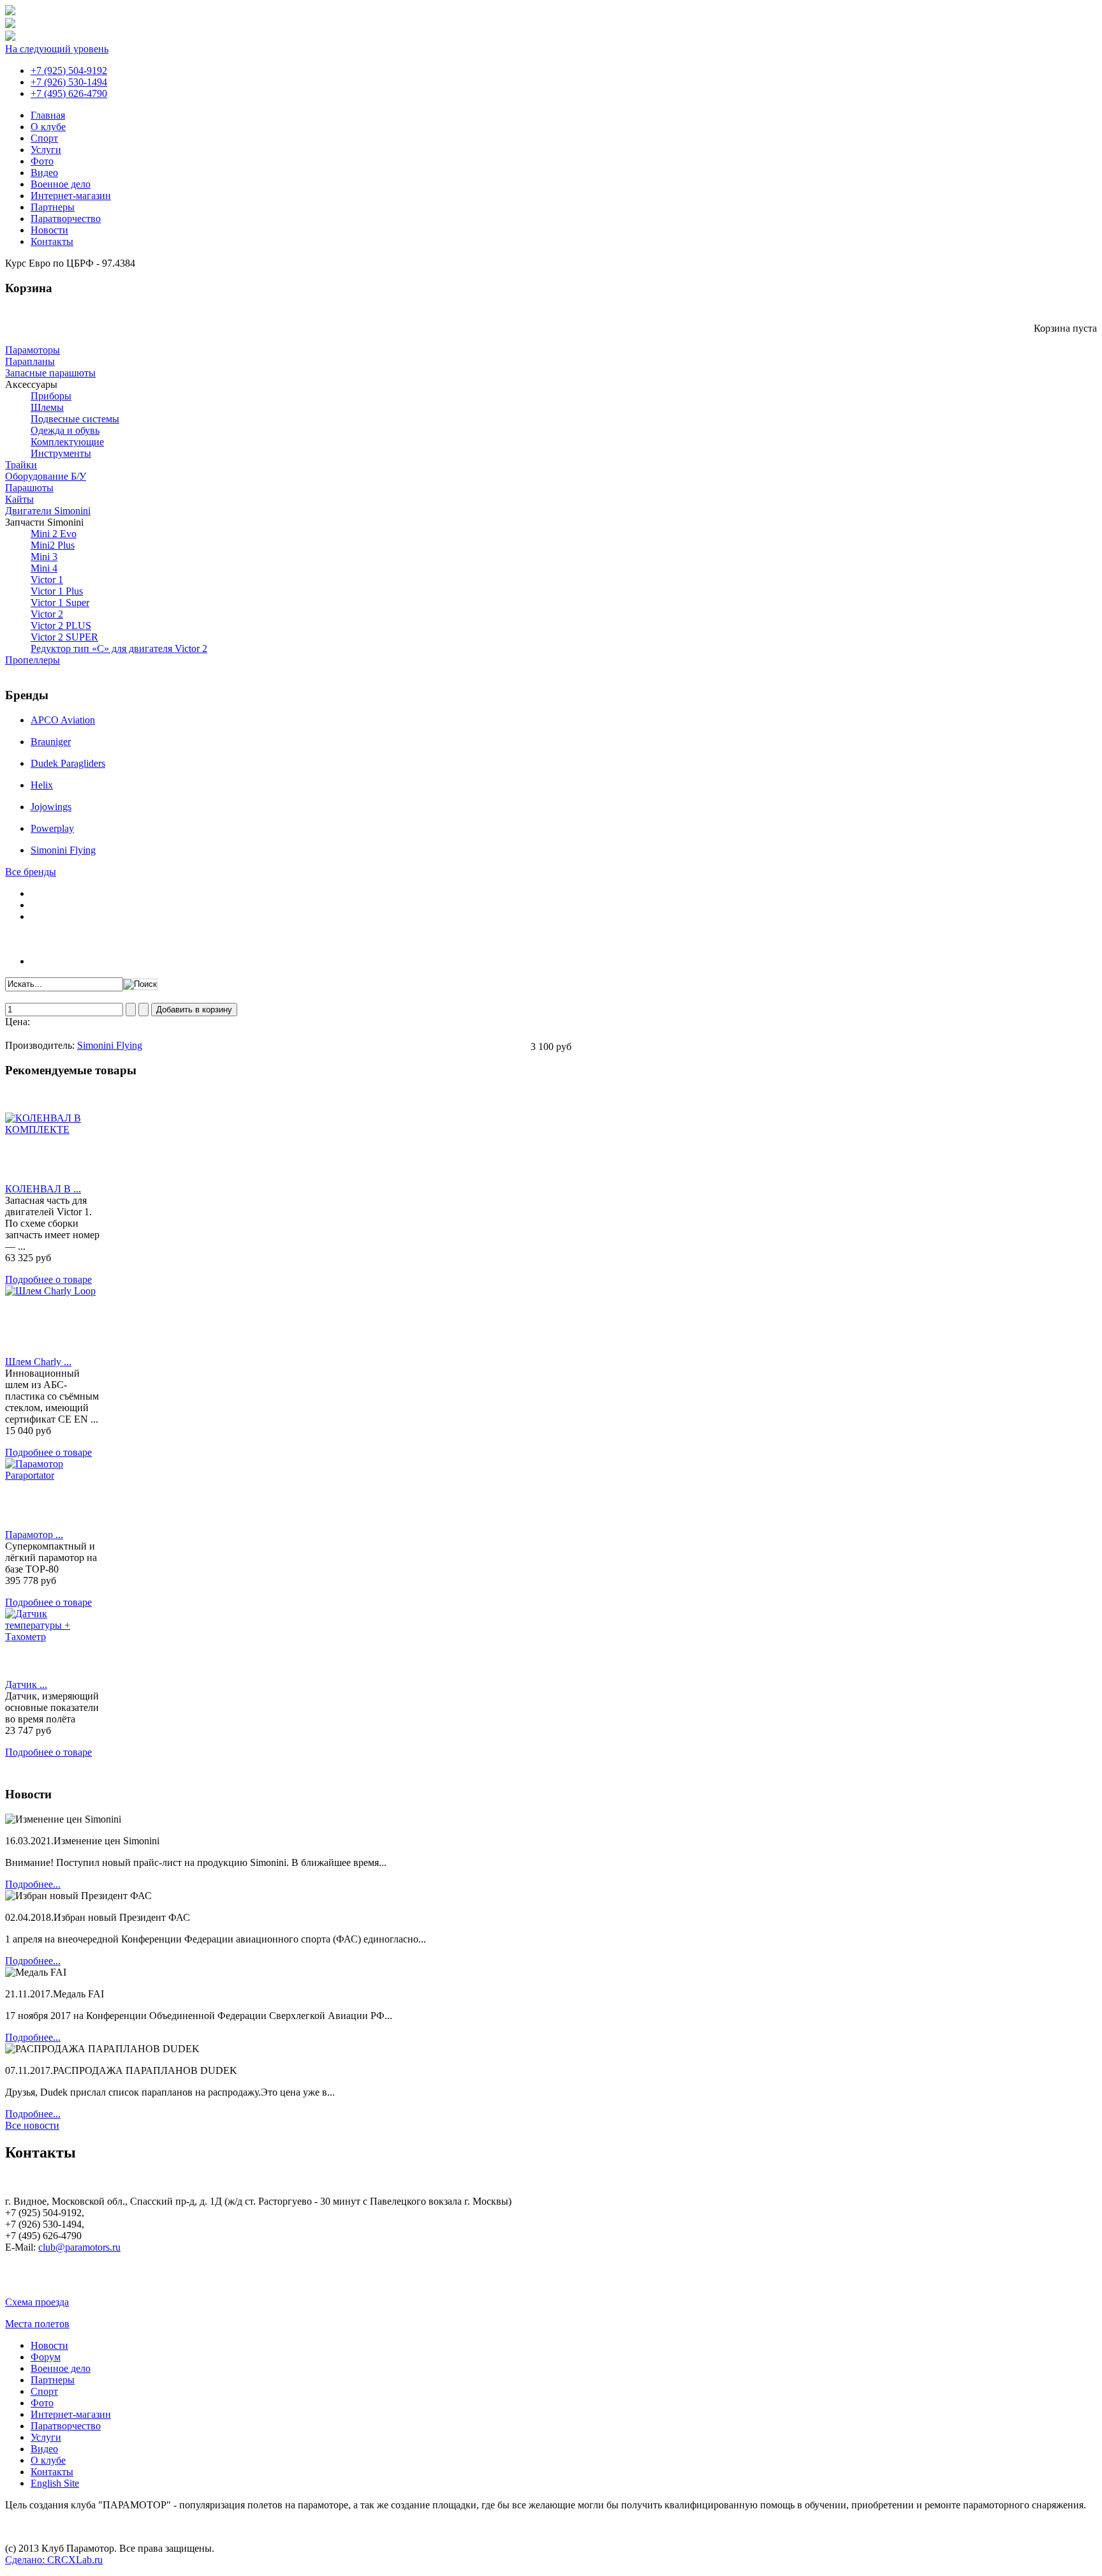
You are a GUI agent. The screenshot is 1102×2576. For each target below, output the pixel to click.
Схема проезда (37, 2302)
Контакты (52, 241)
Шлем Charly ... (38, 1362)
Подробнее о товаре (48, 1279)
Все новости (32, 2125)
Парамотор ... (34, 1535)
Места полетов (37, 2324)
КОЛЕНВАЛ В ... (43, 1189)
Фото (42, 161)
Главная (48, 115)
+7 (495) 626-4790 (69, 93)
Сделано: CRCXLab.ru (54, 2560)
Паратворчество (66, 218)
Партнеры (53, 207)
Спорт (44, 138)
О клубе (48, 127)
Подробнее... (33, 1884)
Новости (49, 230)
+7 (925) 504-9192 (69, 70)
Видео (44, 173)
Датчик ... (26, 1684)
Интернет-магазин (71, 196)
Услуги (46, 150)
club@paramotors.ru (79, 2247)
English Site (55, 2483)
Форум (46, 2357)
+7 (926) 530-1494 (69, 82)
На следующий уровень (57, 49)
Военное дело (61, 184)
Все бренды (31, 872)
